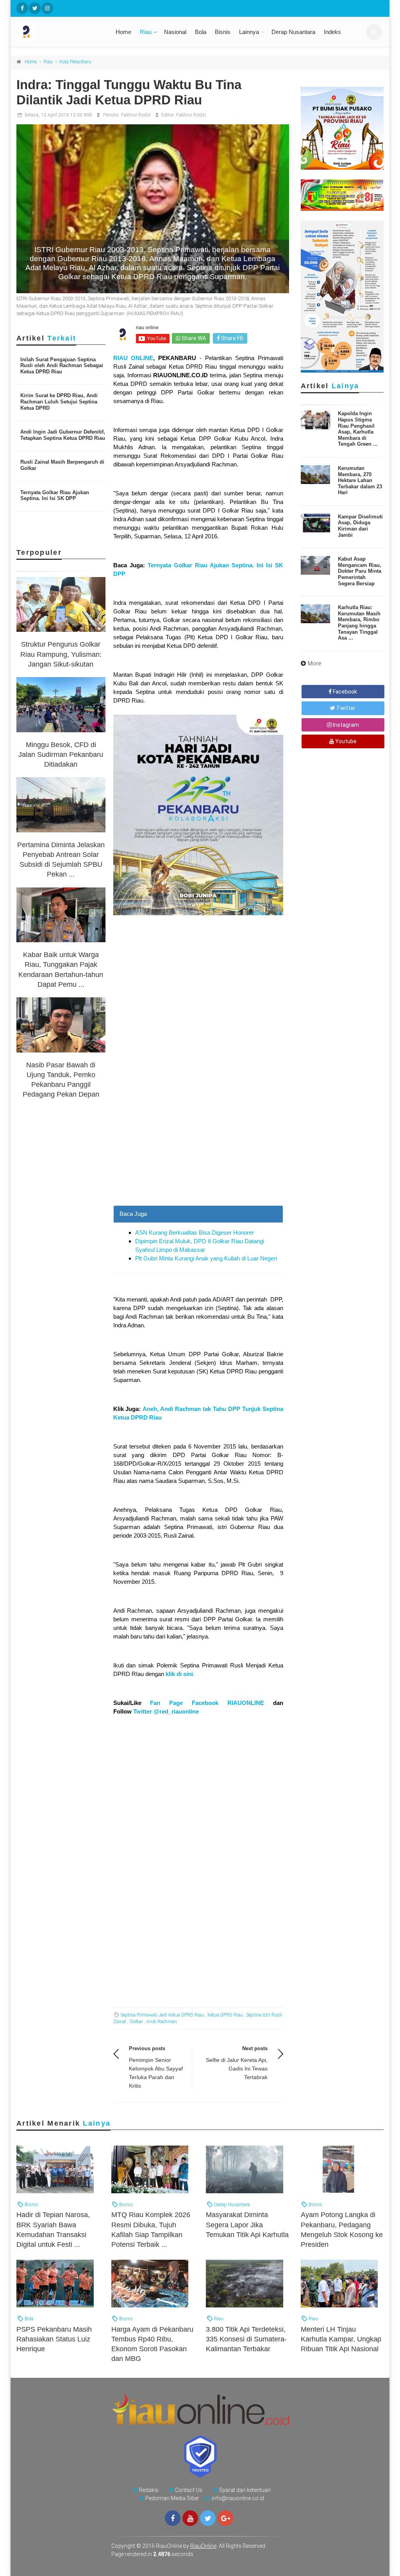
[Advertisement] (198, 1135)
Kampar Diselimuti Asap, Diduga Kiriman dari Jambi (360, 526)
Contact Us (189, 2490)
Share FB (232, 338)
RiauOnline (203, 2546)
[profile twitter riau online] (35, 8)
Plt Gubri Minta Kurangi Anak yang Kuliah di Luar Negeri (206, 1258)
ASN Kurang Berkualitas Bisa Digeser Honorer (195, 1232)
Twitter (345, 708)
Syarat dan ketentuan (245, 2490)
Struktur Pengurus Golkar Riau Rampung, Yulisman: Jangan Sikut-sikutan (61, 654)
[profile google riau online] (225, 2518)
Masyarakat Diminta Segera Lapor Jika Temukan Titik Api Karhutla (247, 2225)
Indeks (332, 32)
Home (123, 32)
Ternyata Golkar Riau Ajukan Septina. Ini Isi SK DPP (55, 496)
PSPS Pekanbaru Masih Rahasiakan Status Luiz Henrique (54, 2339)
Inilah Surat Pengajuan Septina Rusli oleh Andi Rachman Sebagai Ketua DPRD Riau (62, 366)
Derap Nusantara (293, 32)
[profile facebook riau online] (22, 8)
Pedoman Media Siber (172, 2498)
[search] (374, 32)
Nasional (175, 32)
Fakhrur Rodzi (136, 115)
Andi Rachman (162, 2022)
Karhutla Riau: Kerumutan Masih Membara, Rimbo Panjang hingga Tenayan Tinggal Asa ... (359, 623)
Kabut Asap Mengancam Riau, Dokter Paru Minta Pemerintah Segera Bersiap (360, 571)
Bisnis (223, 32)
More (315, 663)
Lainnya (249, 32)
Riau (146, 32)
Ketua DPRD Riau (225, 2015)
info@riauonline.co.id (238, 2498)
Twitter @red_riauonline (166, 1711)
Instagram (345, 725)
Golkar (136, 2022)
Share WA (193, 338)
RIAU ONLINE (133, 358)
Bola (201, 32)
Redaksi (149, 2490)
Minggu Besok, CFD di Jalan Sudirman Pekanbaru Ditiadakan (61, 755)
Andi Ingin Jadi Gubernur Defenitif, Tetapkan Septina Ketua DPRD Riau (63, 435)
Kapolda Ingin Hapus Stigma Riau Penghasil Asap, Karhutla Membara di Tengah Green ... (358, 429)
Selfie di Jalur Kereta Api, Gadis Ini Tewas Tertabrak (237, 2069)
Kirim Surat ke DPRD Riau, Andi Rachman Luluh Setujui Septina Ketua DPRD (59, 402)
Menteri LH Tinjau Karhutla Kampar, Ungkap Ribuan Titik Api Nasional (341, 2339)
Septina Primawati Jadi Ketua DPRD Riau (162, 2015)
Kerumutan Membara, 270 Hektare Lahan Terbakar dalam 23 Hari (360, 480)
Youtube (345, 741)
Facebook (344, 692)
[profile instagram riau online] (47, 8)
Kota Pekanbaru (75, 62)
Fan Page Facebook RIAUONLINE (207, 1703)
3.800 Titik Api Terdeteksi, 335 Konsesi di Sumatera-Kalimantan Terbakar (246, 2339)
